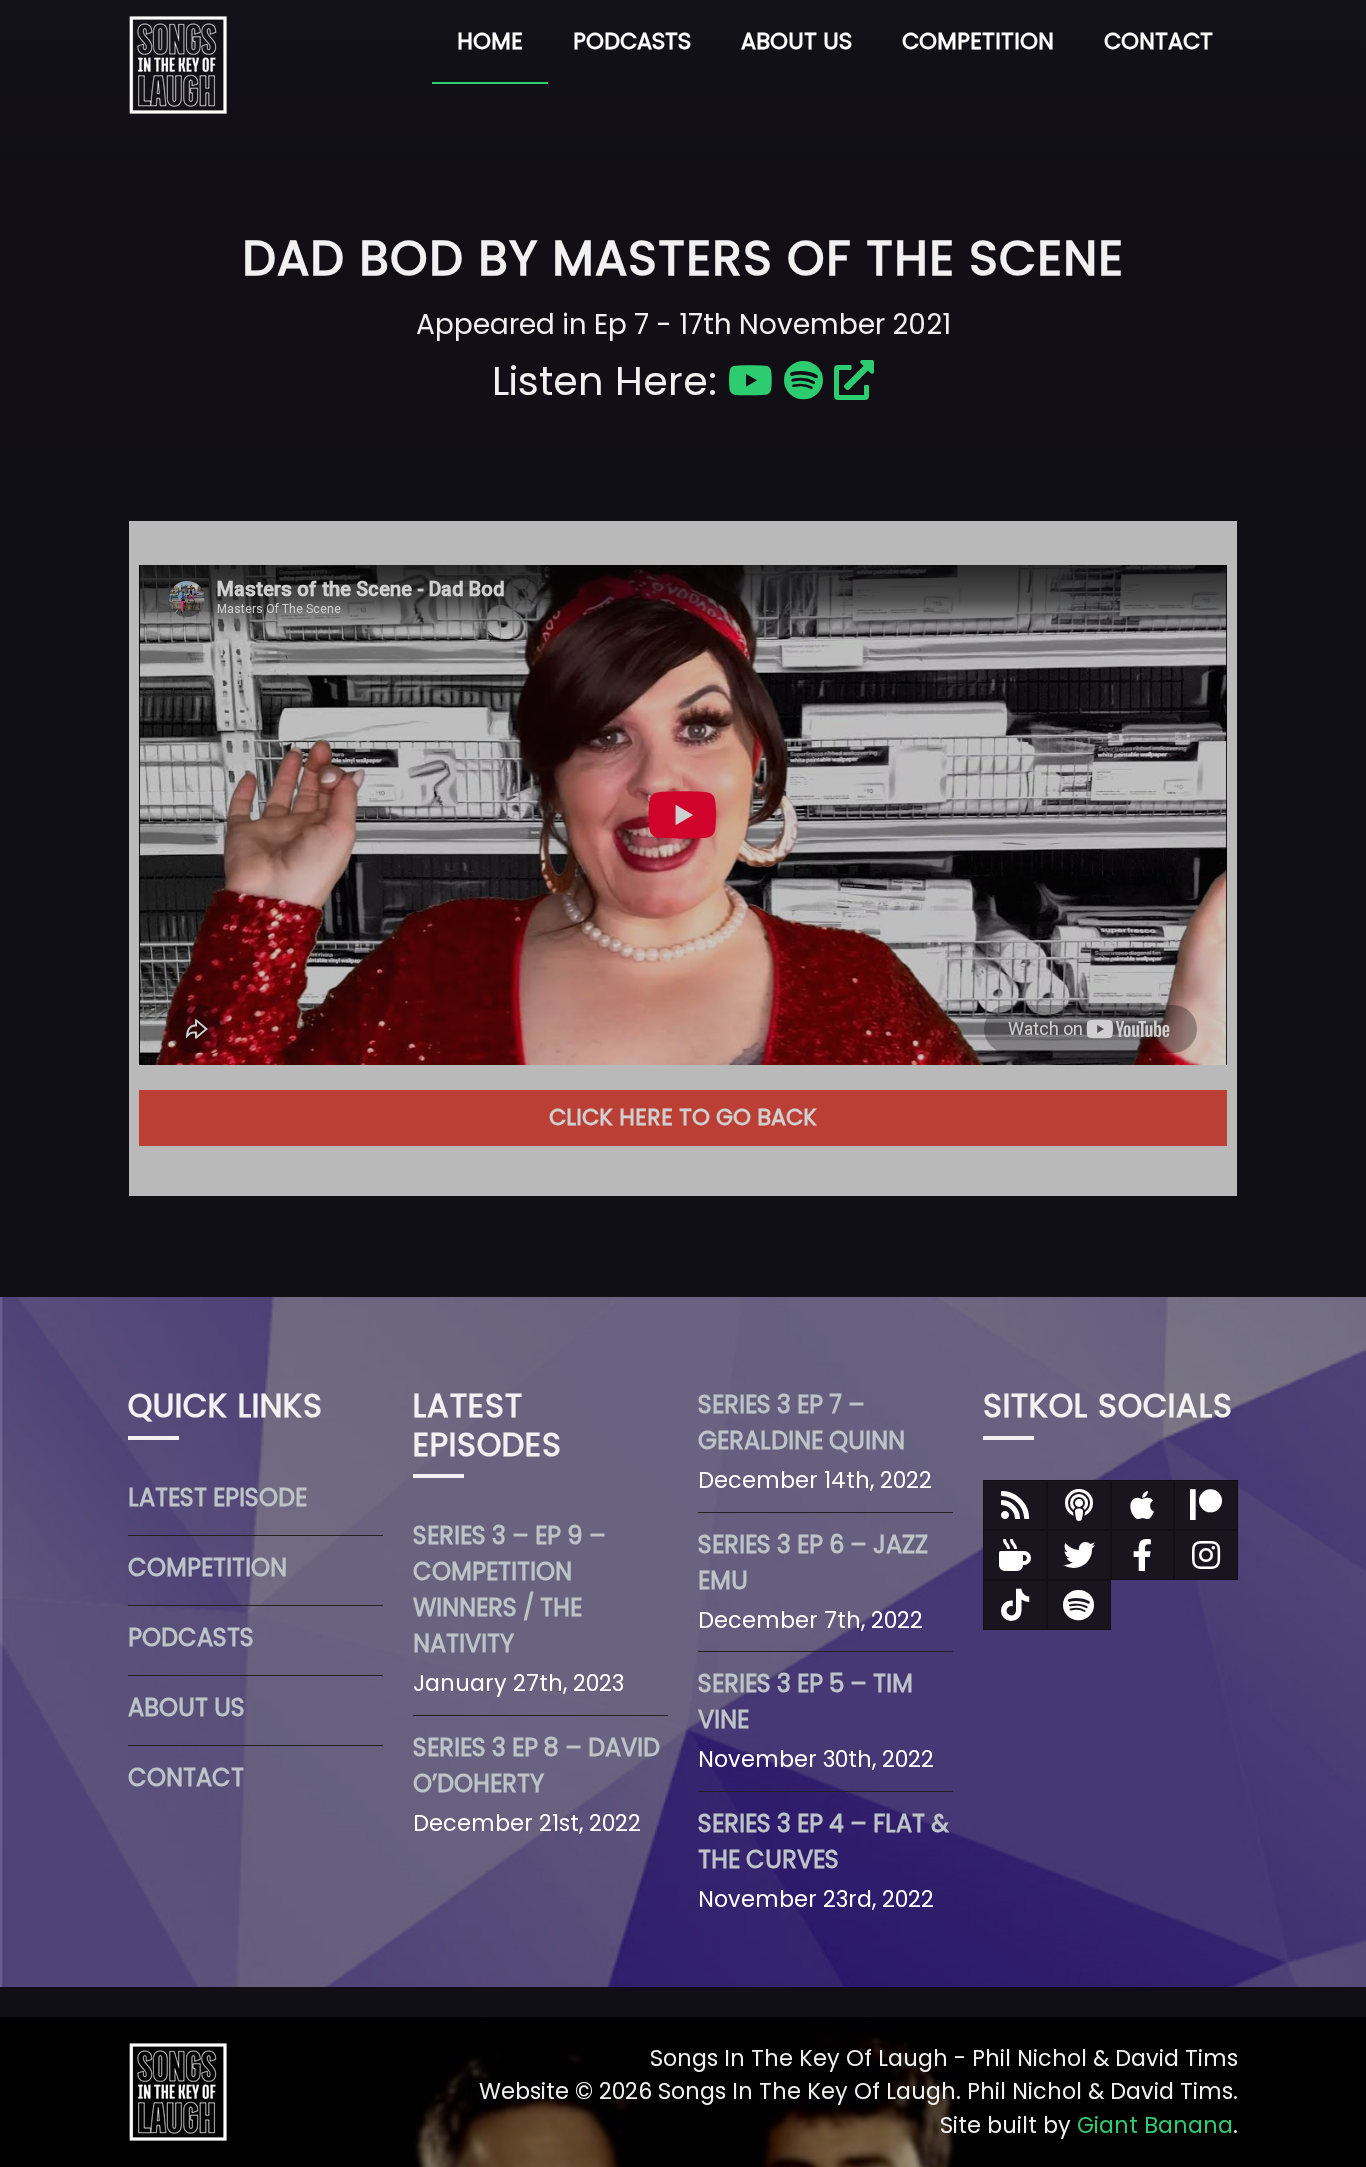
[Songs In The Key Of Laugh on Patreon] (1206, 1505)
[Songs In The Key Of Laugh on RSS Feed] (1015, 1505)
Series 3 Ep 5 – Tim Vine (805, 1701)
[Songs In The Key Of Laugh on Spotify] (1079, 1605)
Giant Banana (1155, 2125)
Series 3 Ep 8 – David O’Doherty (536, 1765)
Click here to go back (683, 1117)
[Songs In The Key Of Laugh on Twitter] (1079, 1555)
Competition (978, 41)
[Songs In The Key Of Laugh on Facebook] (1143, 1555)
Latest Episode (217, 1497)
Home (490, 41)
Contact (1158, 41)
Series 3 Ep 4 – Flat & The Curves (823, 1841)
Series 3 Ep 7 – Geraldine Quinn (801, 1422)
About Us (796, 41)
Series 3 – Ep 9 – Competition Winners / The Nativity (509, 1589)
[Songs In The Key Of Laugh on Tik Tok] (1015, 1605)
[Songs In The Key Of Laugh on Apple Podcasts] (1143, 1505)
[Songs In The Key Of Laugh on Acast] (1079, 1505)
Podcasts (632, 41)
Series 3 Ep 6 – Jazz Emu (813, 1562)
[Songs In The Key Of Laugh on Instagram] (1206, 1555)
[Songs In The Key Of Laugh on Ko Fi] (1015, 1555)
